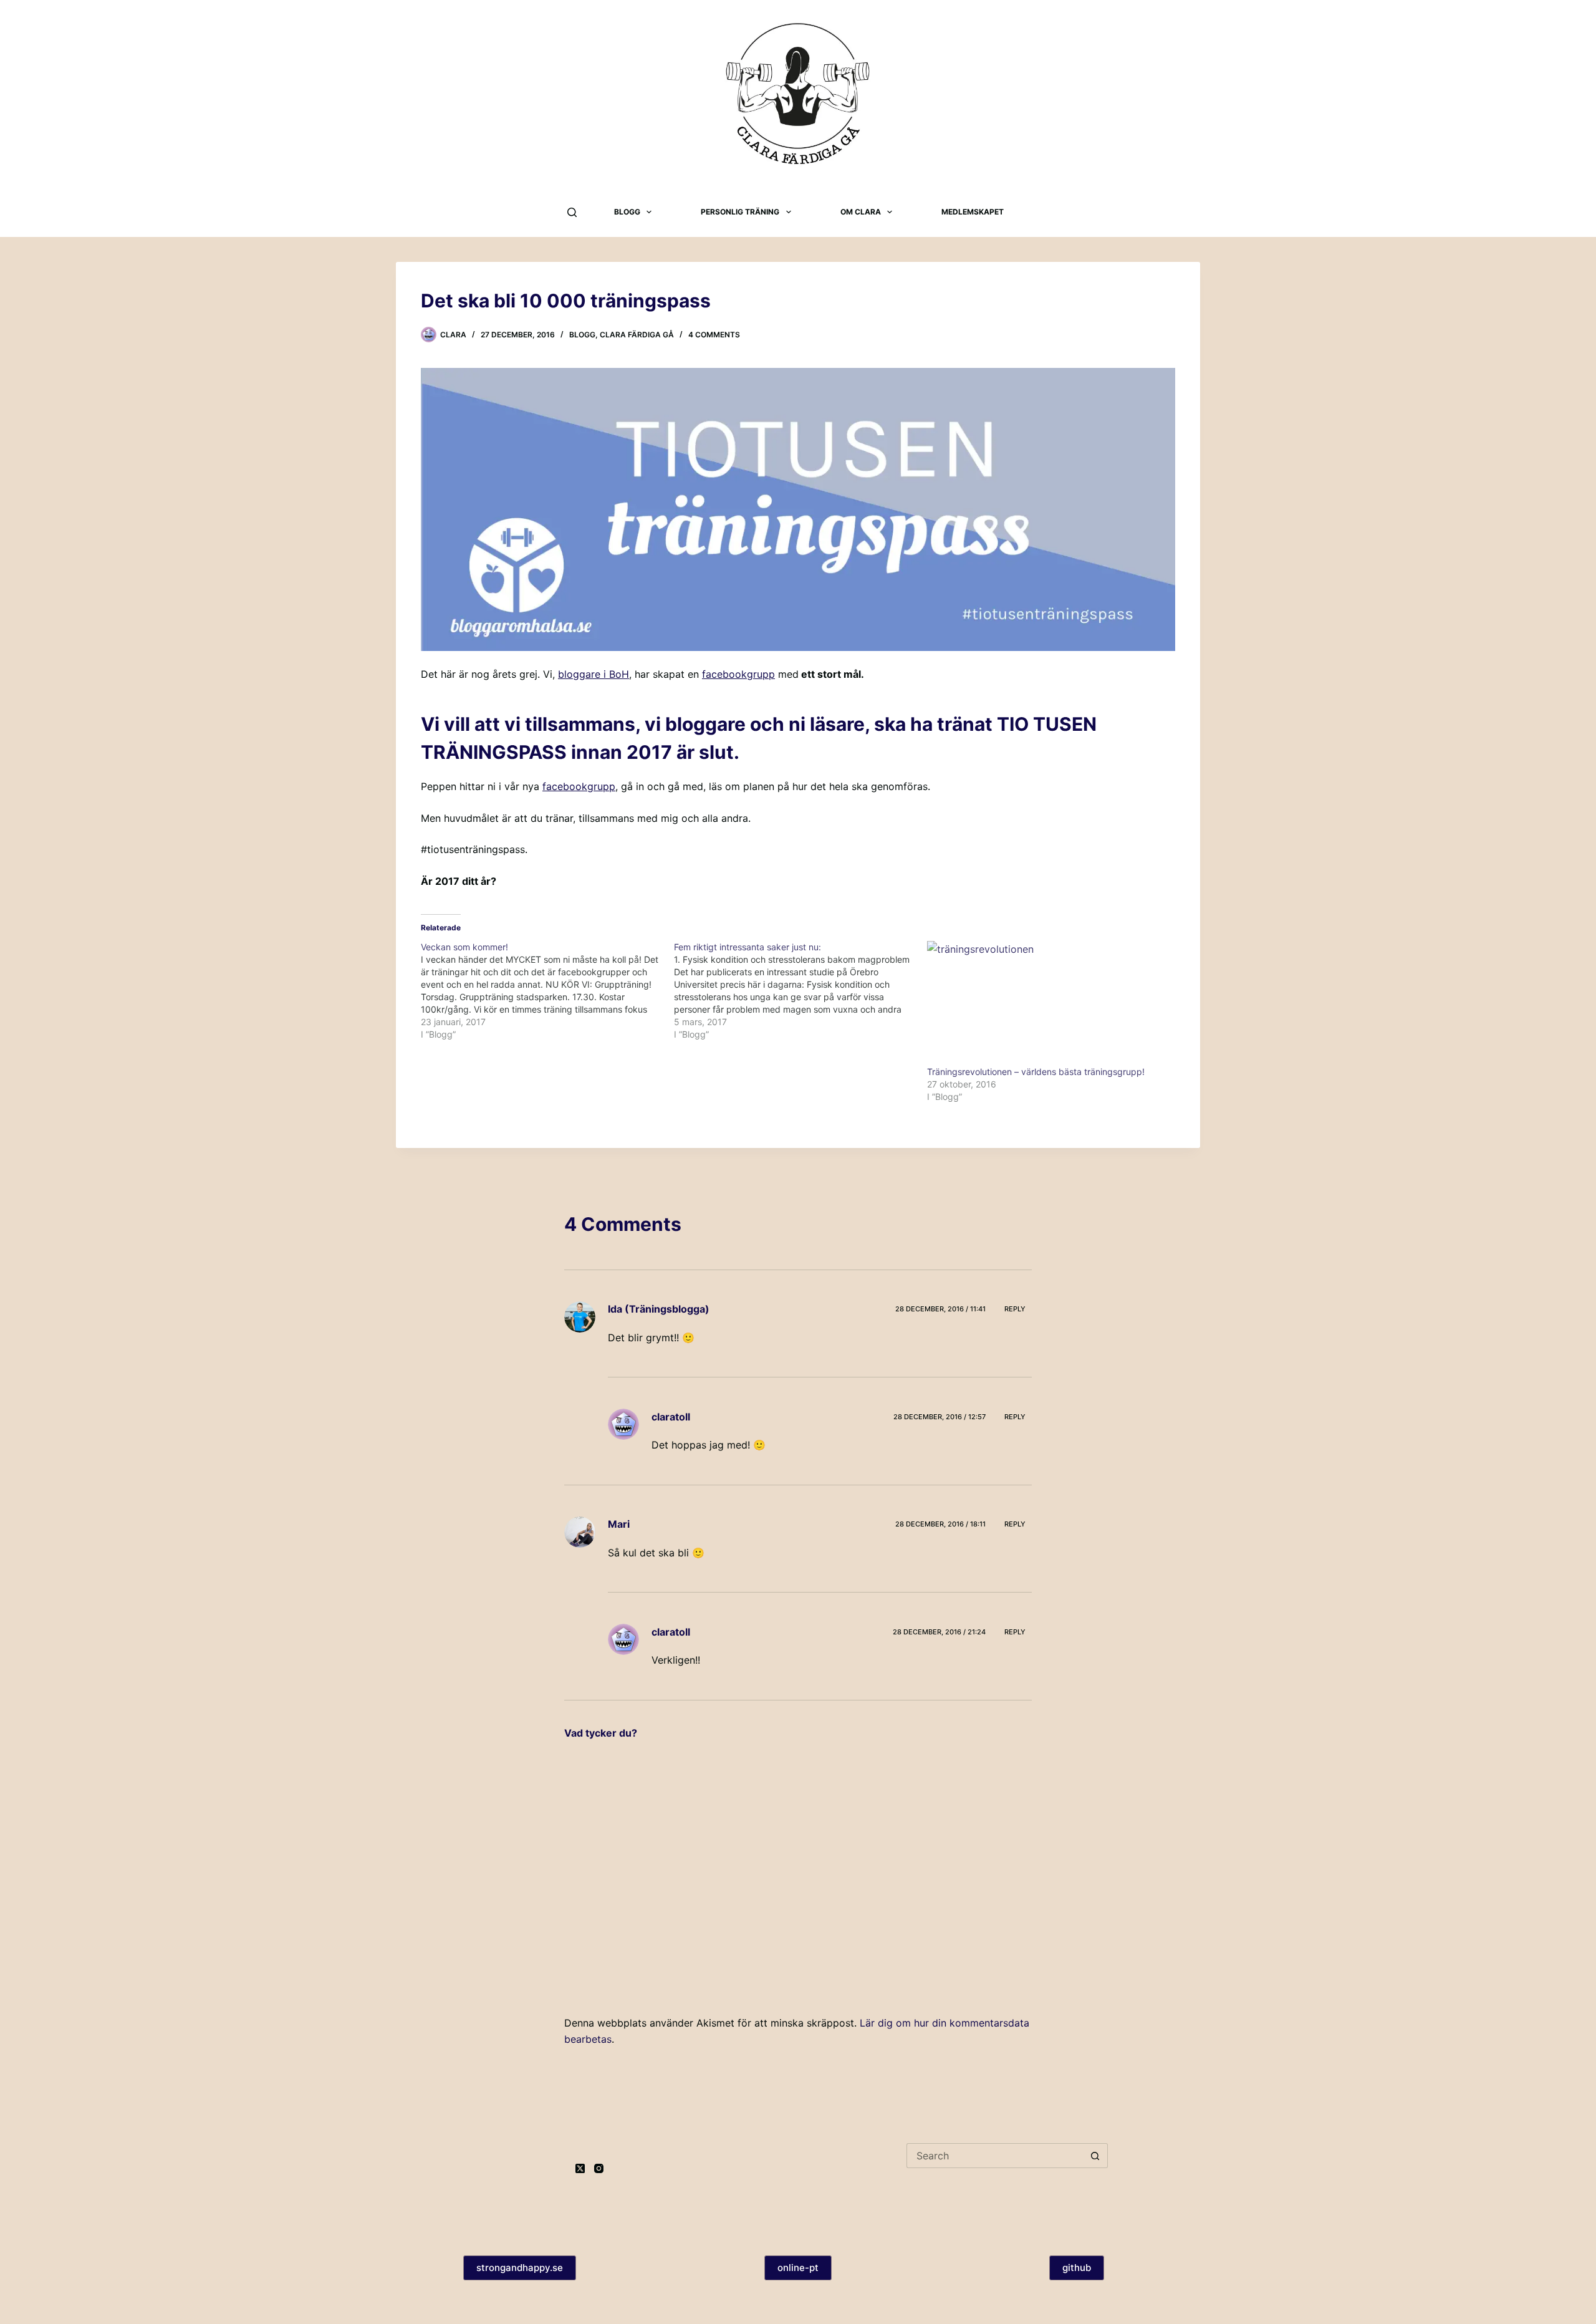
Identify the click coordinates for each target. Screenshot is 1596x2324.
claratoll (671, 1417)
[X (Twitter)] (580, 2168)
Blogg (627, 212)
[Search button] (1095, 2156)
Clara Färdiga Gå (637, 335)
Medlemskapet (973, 212)
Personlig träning (740, 212)
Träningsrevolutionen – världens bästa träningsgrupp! (1036, 1072)
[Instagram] (599, 2168)
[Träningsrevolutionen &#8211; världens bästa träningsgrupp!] (1047, 1003)
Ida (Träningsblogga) (659, 1309)
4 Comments (714, 335)
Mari (619, 1524)
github (1077, 2268)
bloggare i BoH (594, 674)
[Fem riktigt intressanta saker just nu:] (800, 991)
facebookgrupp (738, 674)
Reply (1015, 1309)
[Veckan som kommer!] (547, 991)
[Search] (572, 212)
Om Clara (861, 212)
